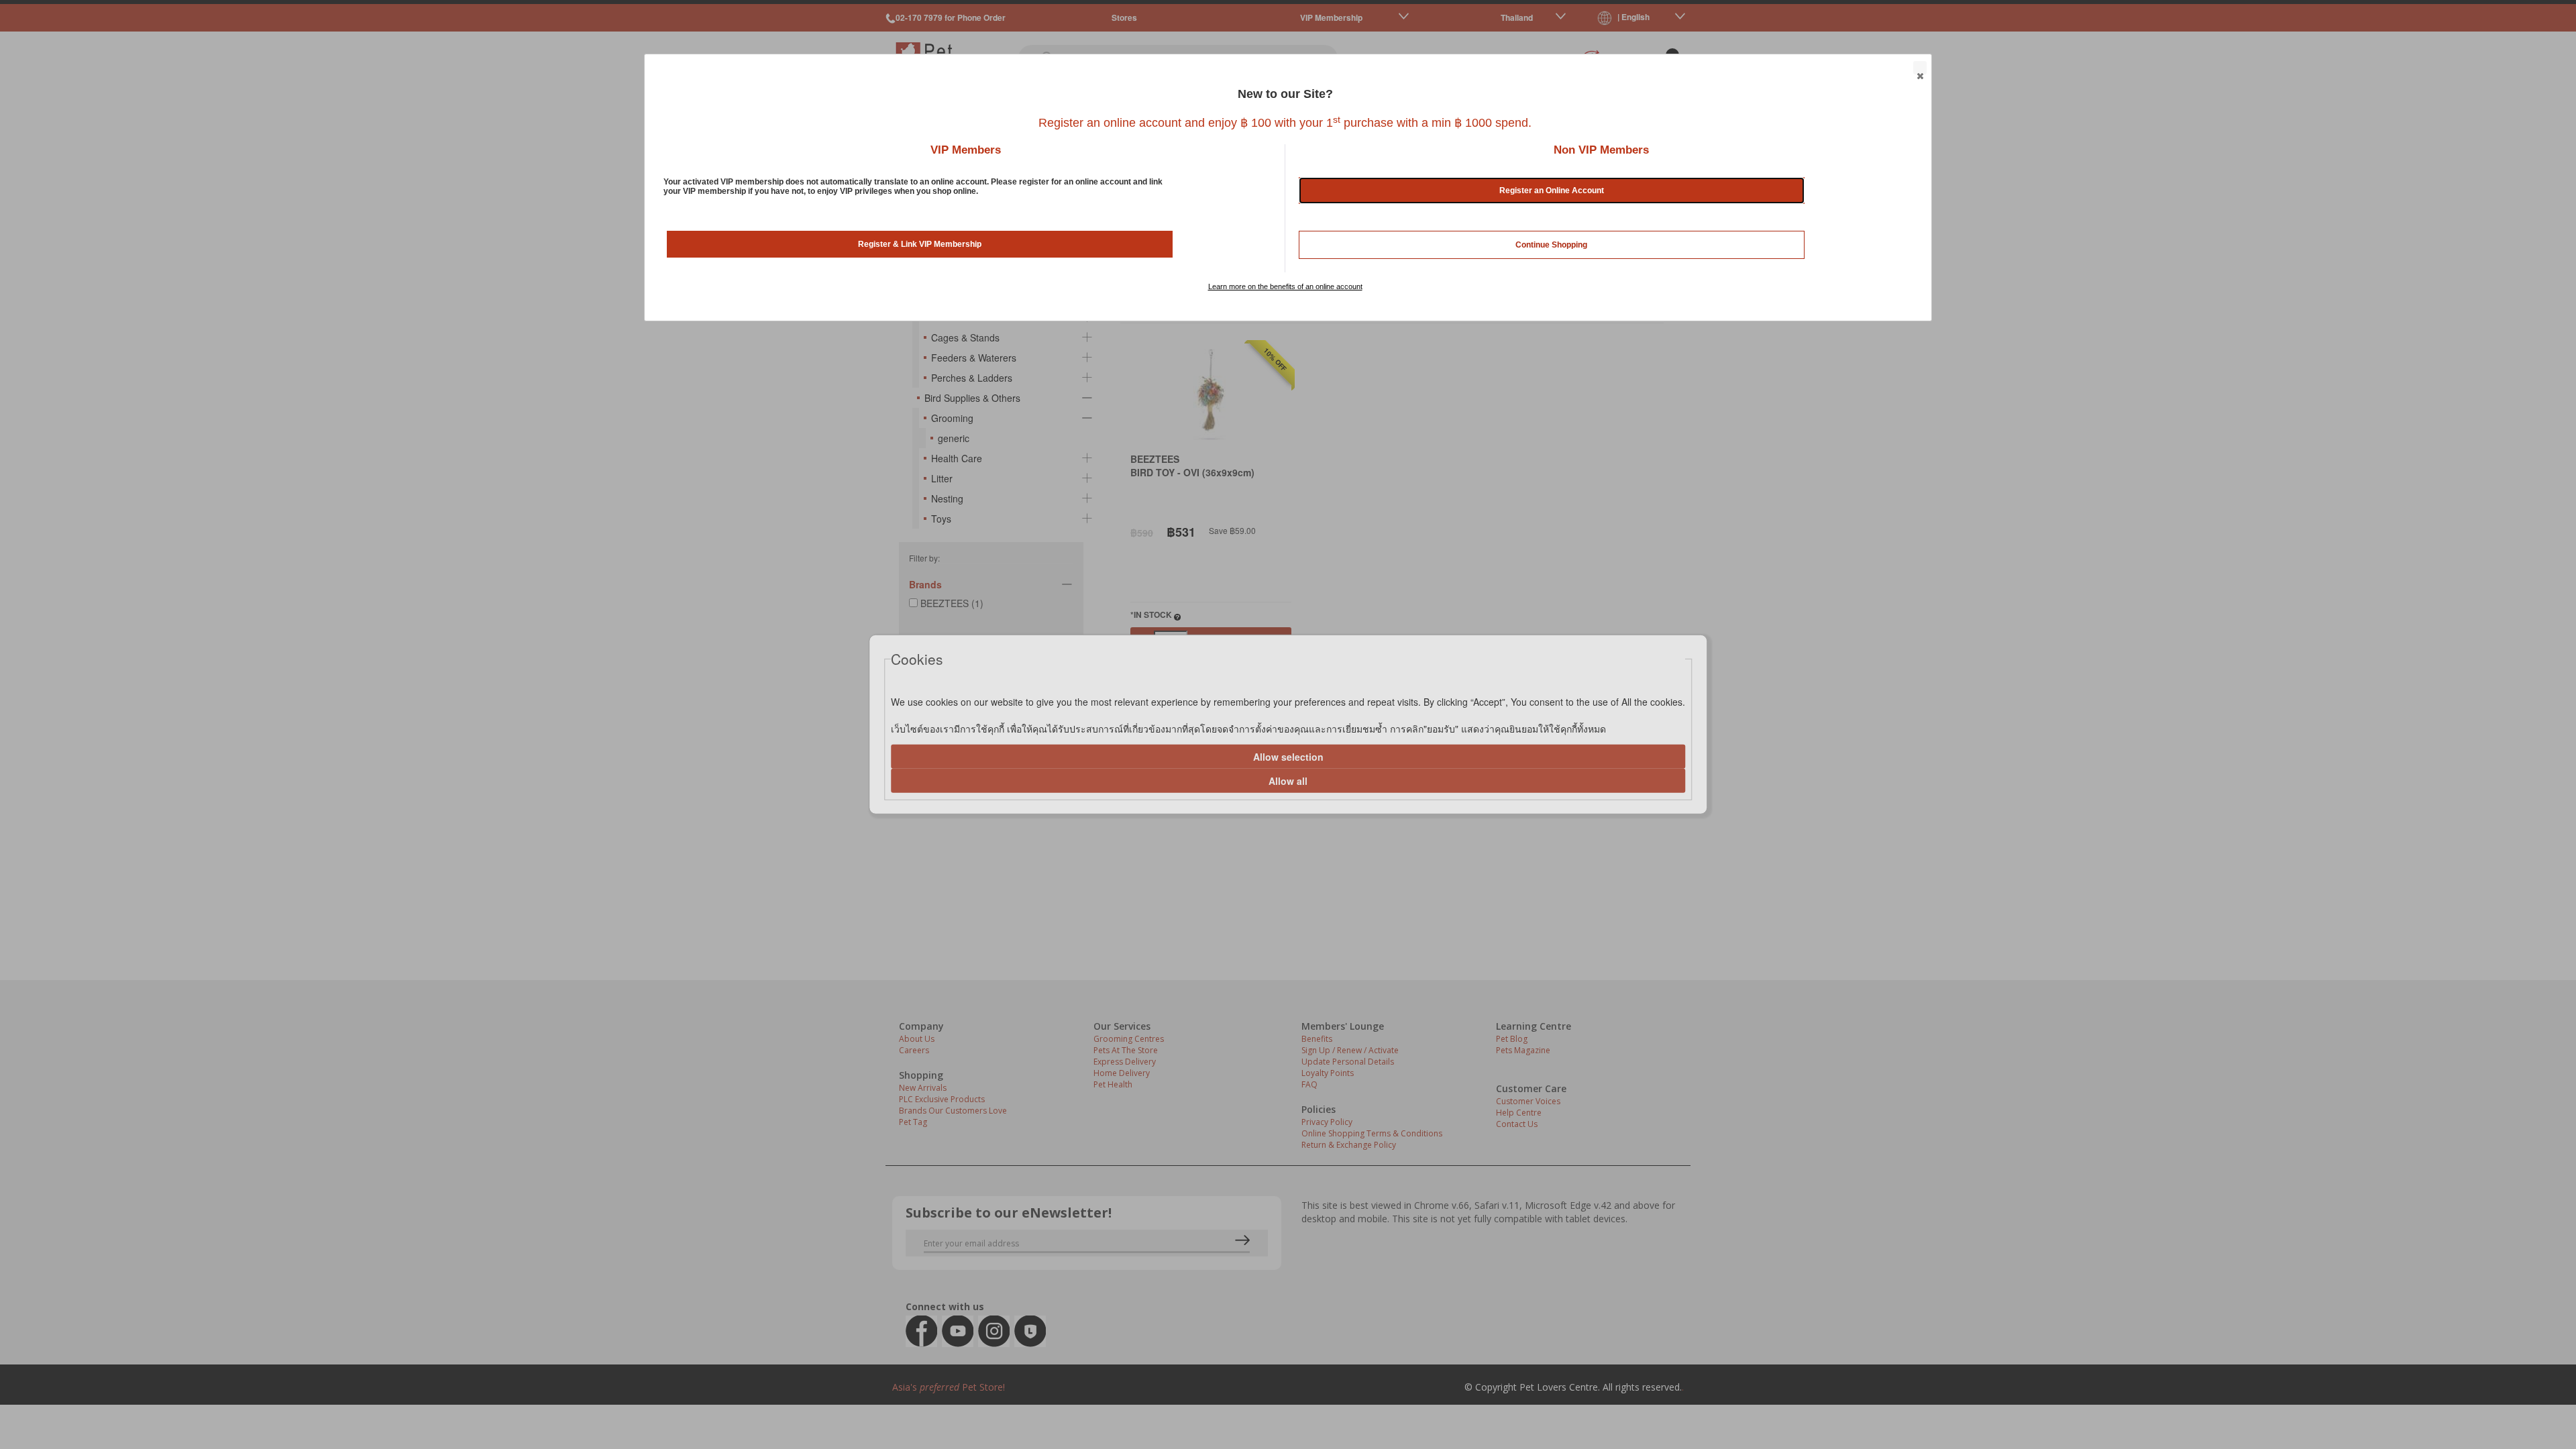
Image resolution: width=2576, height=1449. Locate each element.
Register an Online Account (1552, 191)
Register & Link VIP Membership (920, 244)
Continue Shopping (1551, 245)
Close (1920, 68)
